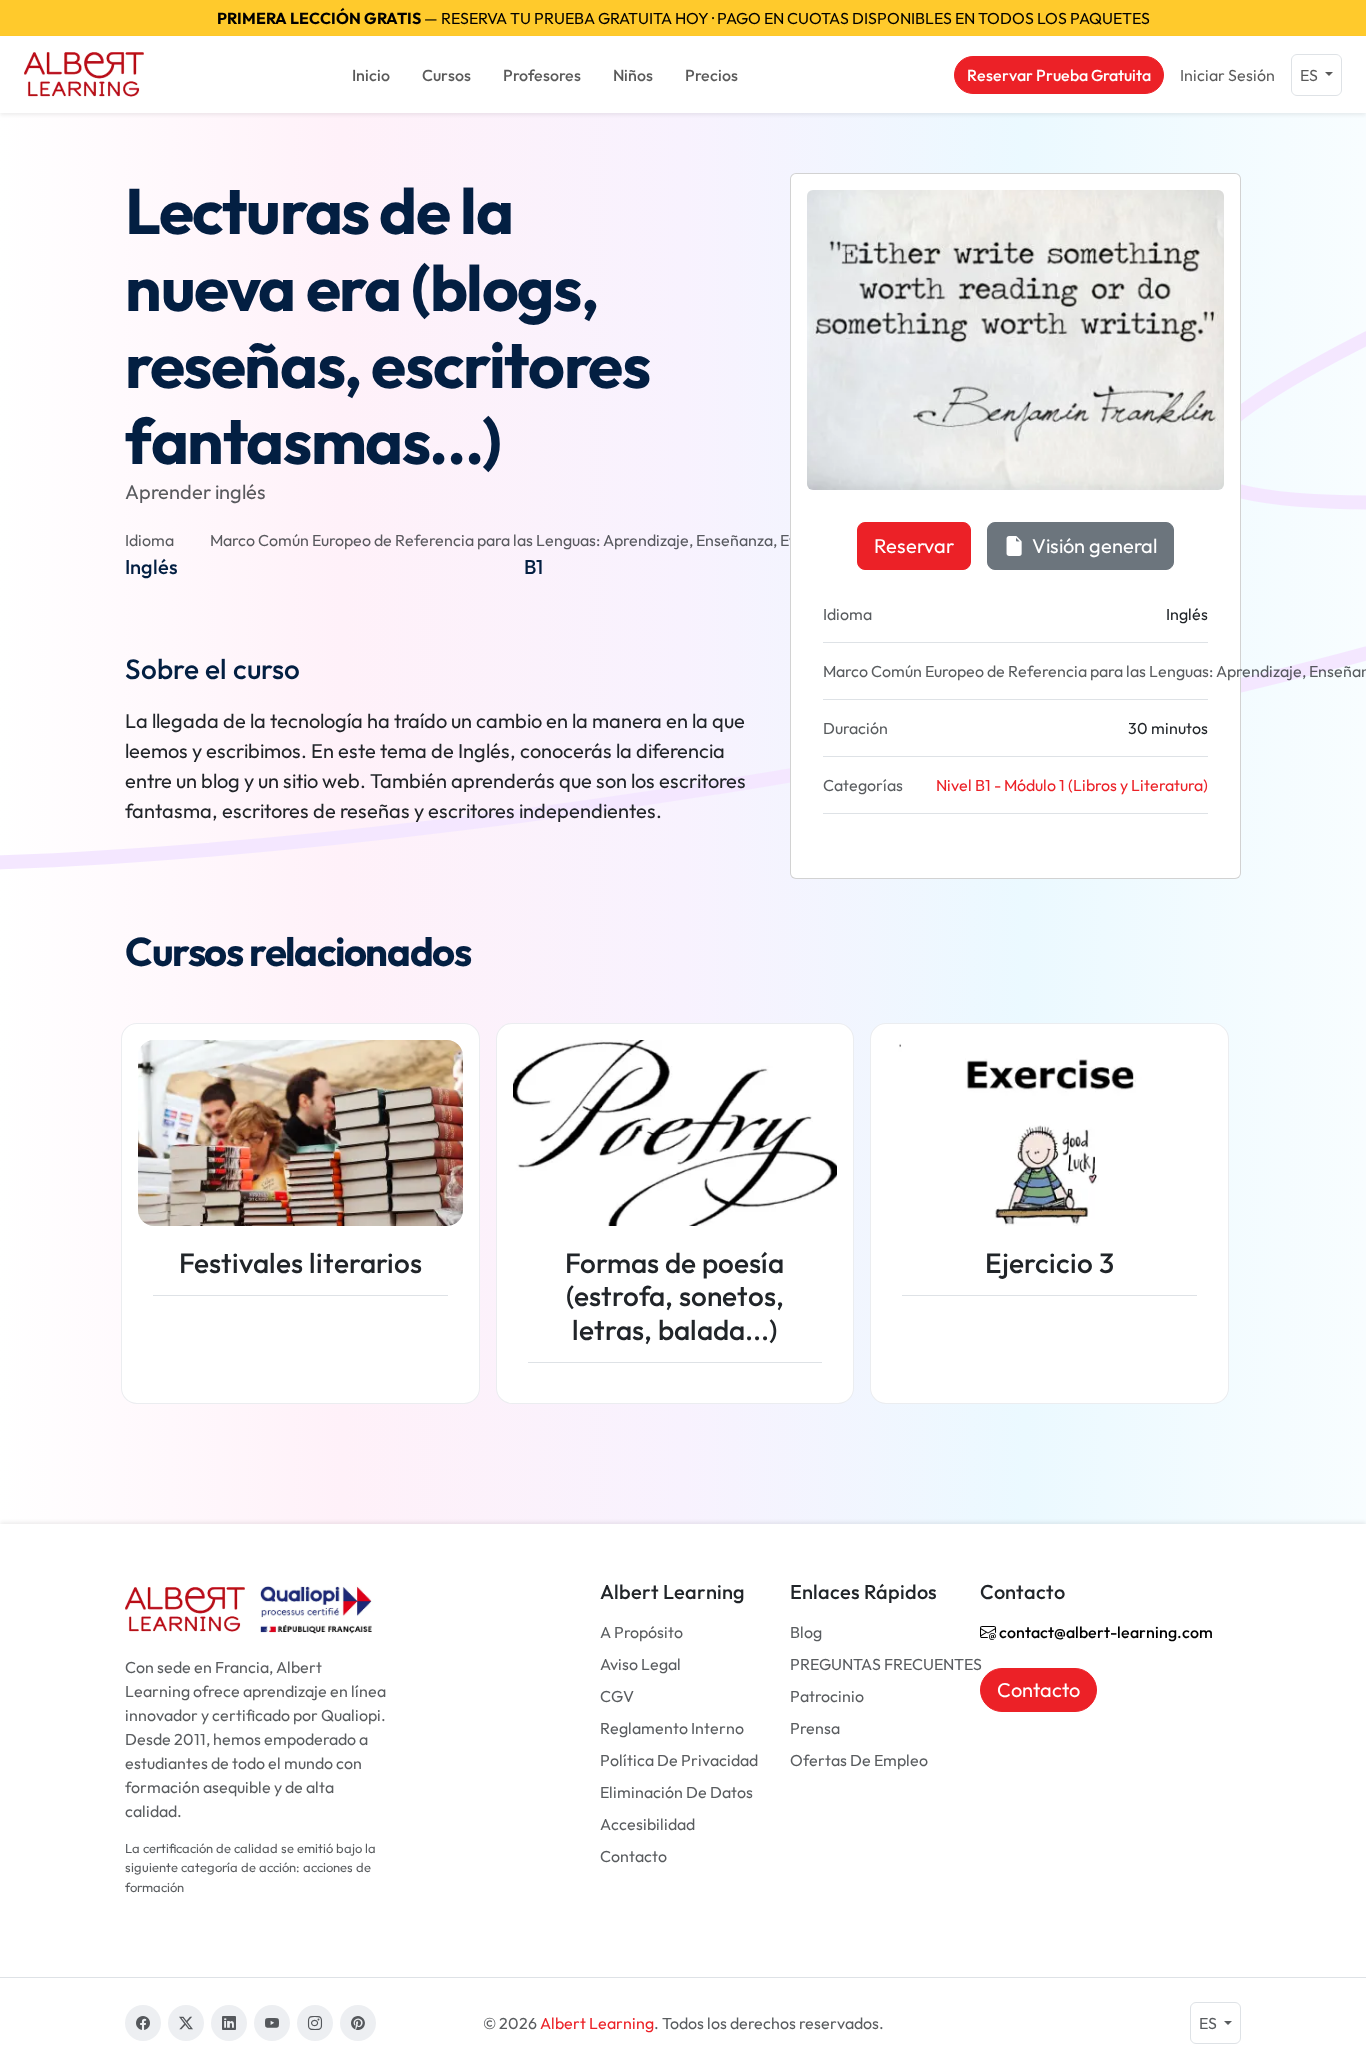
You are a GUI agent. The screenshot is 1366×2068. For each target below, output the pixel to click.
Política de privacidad (679, 1760)
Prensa (815, 1728)
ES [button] (1310, 75)
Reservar (914, 545)
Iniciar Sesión (1227, 75)
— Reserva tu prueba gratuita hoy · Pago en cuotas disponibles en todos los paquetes (683, 18)
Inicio (371, 75)
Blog (806, 1632)
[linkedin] (229, 2023)
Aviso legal (640, 1664)
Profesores (542, 75)
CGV (617, 1696)
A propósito (641, 1632)
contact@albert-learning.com (1104, 1632)
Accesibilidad (647, 1824)
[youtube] (272, 2023)
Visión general (1092, 545)
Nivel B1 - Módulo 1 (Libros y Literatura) (1072, 785)
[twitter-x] (186, 2023)
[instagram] (315, 2023)
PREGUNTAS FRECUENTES (886, 1664)
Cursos (446, 75)
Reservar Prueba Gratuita (1059, 75)
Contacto (633, 1856)
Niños (633, 75)
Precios (711, 75)
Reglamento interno (672, 1728)
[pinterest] (358, 2023)
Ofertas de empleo (859, 1760)
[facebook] (143, 2023)
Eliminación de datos (676, 1792)
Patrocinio (827, 1696)
